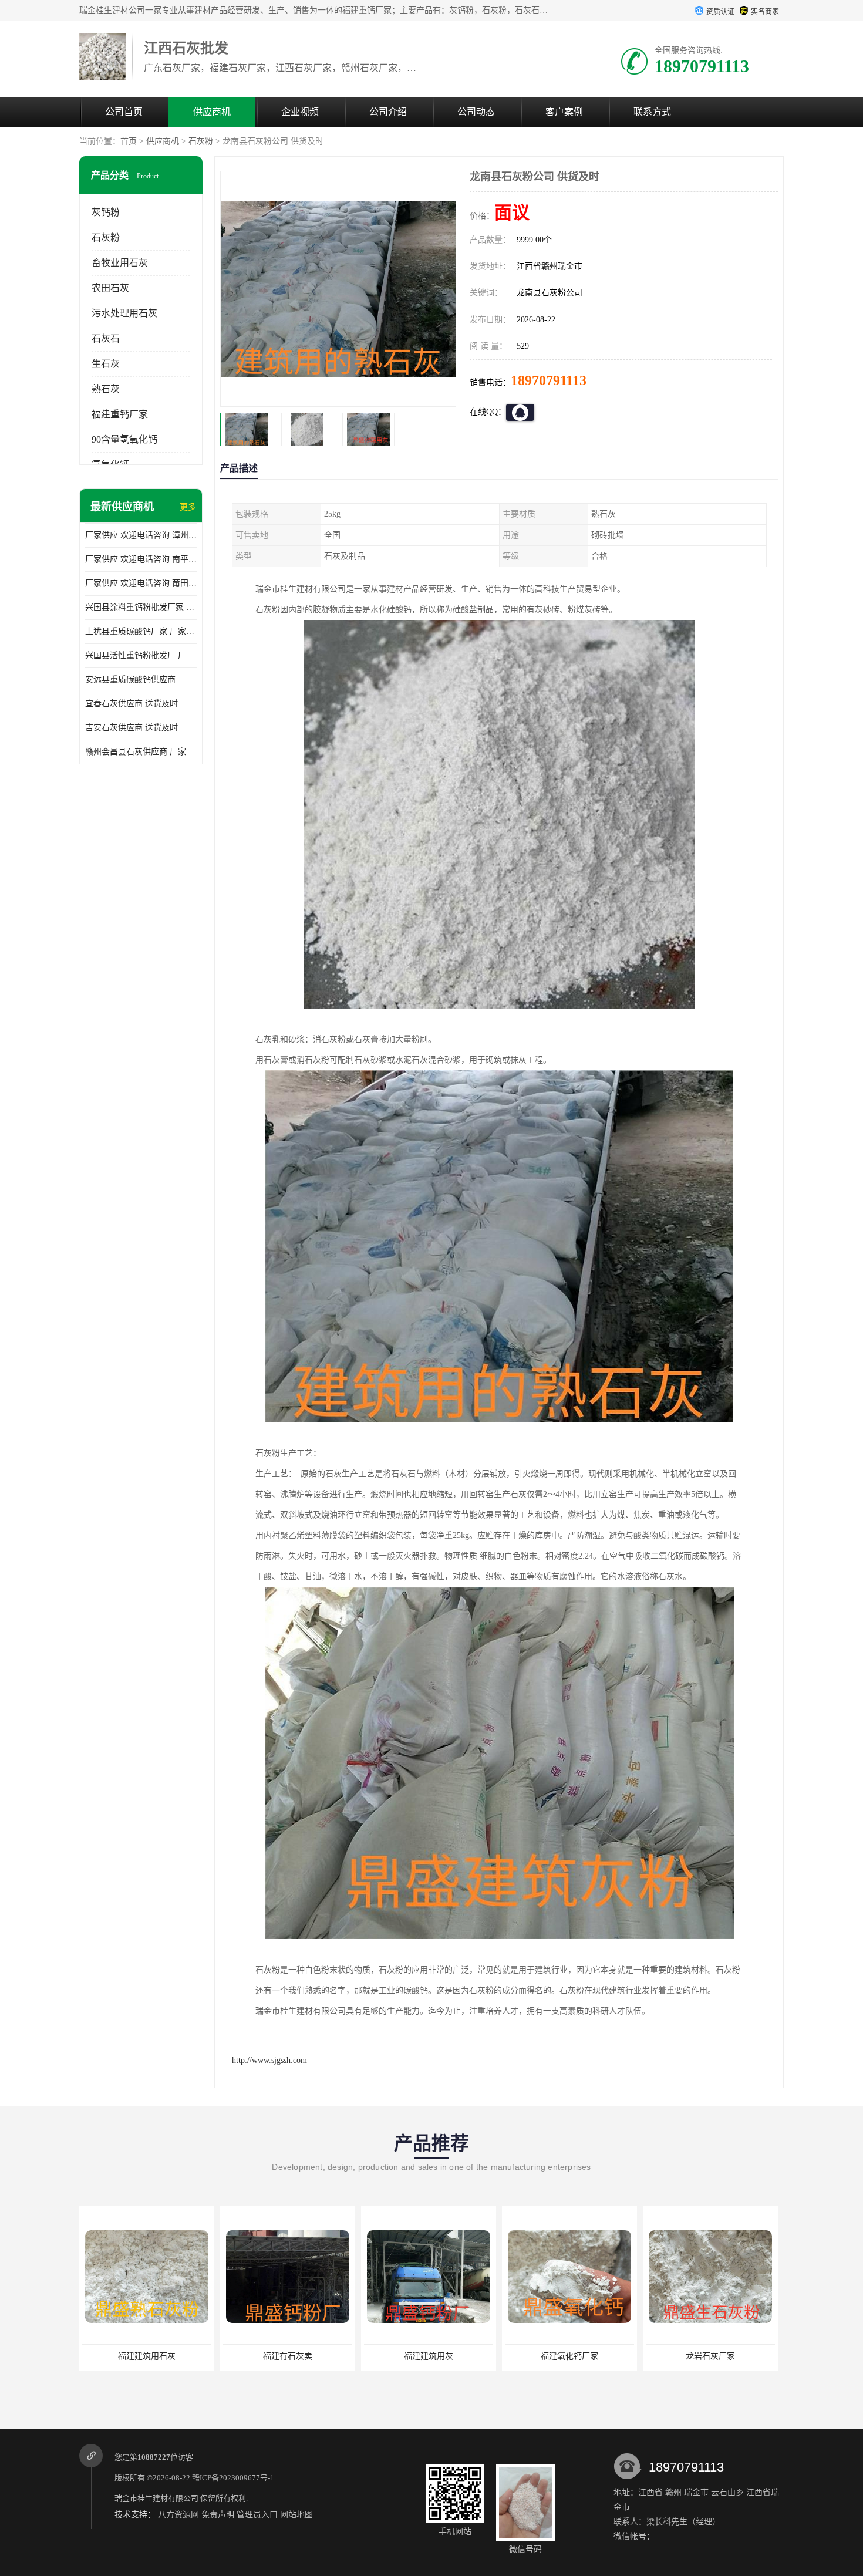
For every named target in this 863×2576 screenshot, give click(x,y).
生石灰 (106, 364)
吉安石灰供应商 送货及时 (132, 728)
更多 (188, 507)
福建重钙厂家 (120, 414)
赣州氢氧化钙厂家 (710, 2356)
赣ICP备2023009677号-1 (233, 2478)
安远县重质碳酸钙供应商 (130, 680)
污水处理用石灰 (124, 313)
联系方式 (652, 112)
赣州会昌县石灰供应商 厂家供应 (141, 752)
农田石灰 (110, 288)
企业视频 (300, 112)
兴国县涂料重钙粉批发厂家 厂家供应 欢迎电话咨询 (141, 607)
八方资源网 (178, 2515)
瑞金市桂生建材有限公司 (156, 2498)
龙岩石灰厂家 (569, 2356)
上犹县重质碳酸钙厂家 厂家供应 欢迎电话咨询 (141, 631)
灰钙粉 (106, 212)
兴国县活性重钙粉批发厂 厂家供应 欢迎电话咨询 (141, 655)
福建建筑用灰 (288, 2356)
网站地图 (296, 2515)
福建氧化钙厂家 (429, 2356)
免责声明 (218, 2515)
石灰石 (106, 338)
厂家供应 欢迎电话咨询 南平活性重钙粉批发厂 (141, 559)
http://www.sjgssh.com (269, 2060)
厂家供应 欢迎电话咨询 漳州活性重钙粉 (141, 535)
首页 (129, 141)
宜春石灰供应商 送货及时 (132, 704)
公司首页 (124, 112)
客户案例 (564, 112)
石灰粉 (201, 141)
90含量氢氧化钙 (124, 439)
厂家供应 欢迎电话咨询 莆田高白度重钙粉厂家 (141, 583)
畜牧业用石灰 (120, 263)
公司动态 (476, 112)
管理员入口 (257, 2515)
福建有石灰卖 (147, 2356)
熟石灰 (106, 389)
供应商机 (212, 112)
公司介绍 (388, 112)
